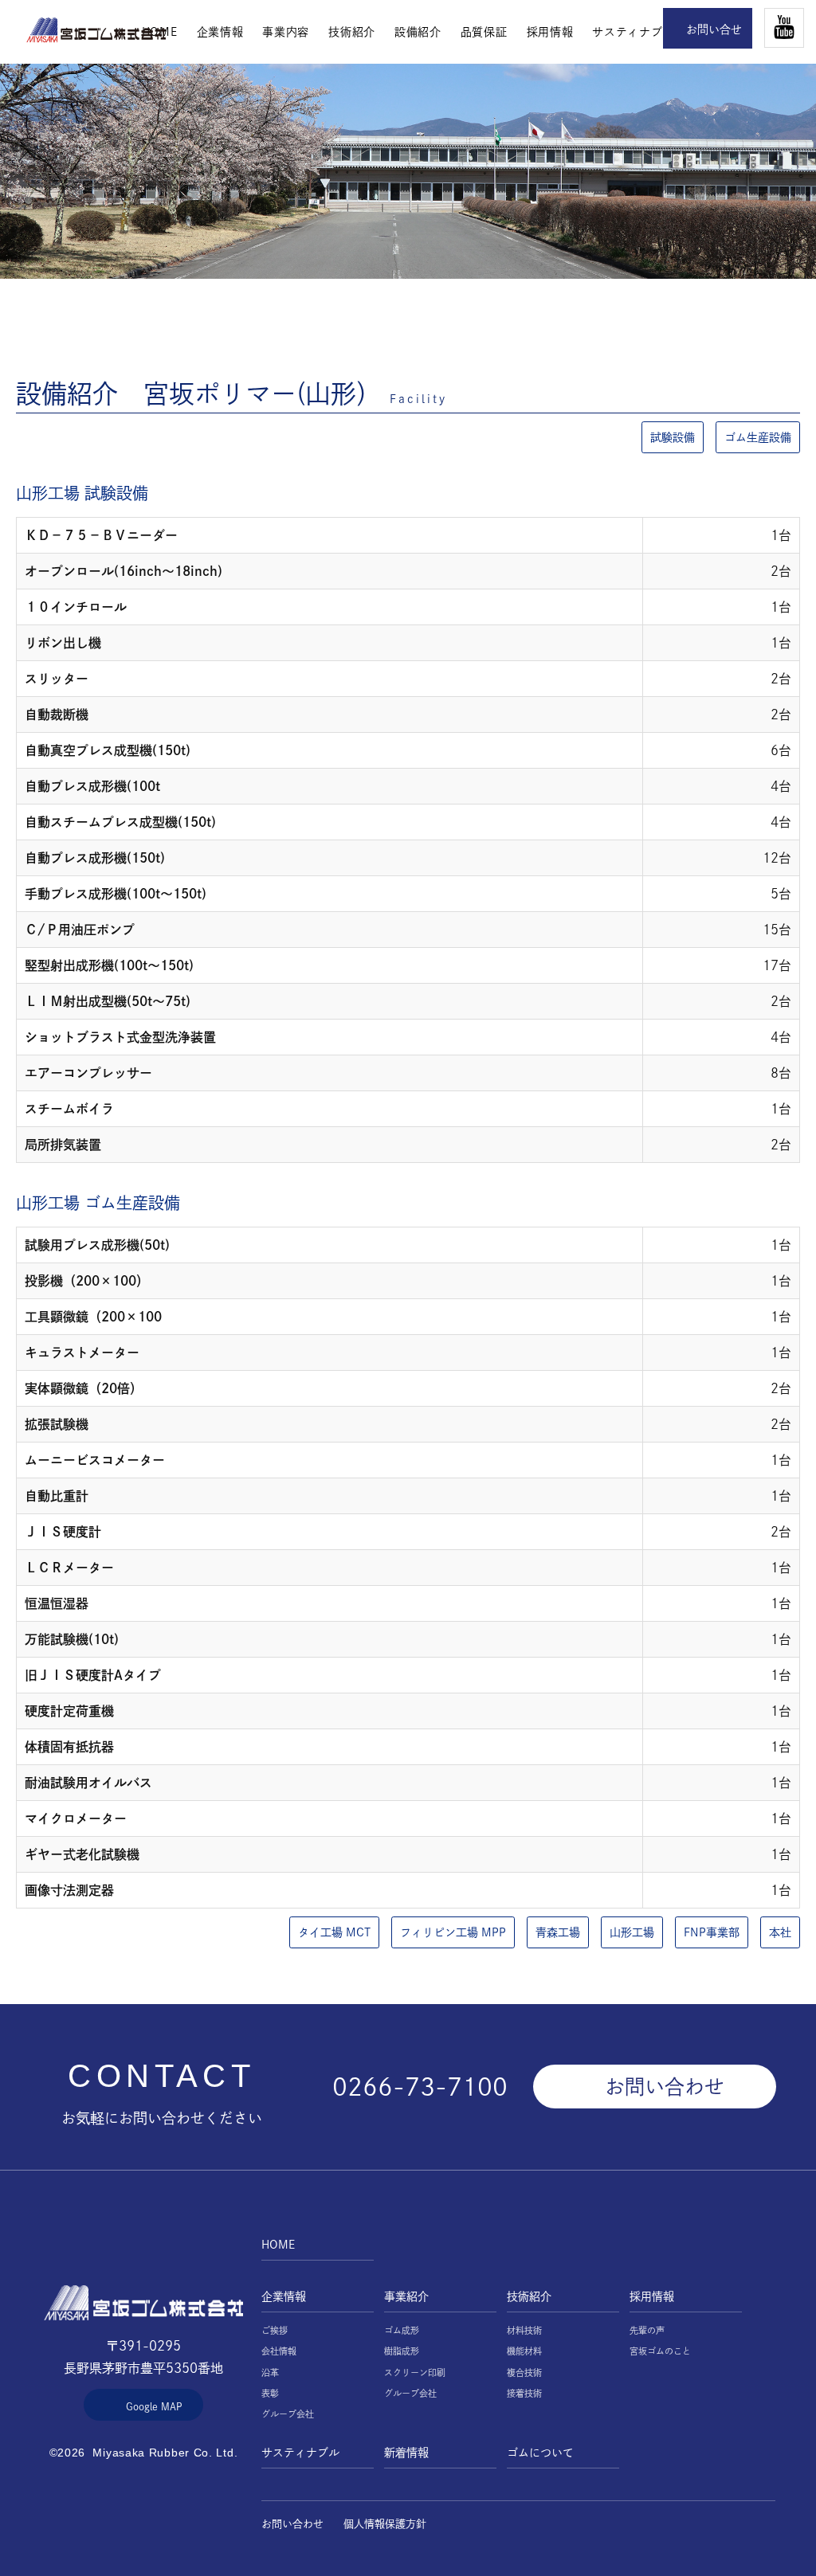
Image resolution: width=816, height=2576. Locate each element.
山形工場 (632, 1932)
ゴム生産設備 (758, 437)
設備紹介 (418, 32)
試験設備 (673, 437)
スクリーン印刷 (415, 2372)
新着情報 (406, 2453)
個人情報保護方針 (385, 2524)
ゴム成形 (402, 2330)
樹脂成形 (402, 2351)
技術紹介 (352, 32)
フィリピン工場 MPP (453, 1932)
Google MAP (154, 2406)
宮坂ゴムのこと (660, 2351)
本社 (780, 1932)
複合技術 (524, 2372)
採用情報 (550, 32)
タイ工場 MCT (334, 1932)
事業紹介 (406, 2296)
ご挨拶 (275, 2330)
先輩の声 (647, 2330)
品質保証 (484, 32)
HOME (96, 30)
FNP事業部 (712, 1932)
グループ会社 (288, 2414)
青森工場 (558, 1932)
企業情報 (220, 32)
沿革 (270, 2372)
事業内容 (286, 32)
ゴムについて (540, 2453)
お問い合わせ (665, 2087)
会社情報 (279, 2351)
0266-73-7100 (420, 2087)
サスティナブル (633, 32)
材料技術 (524, 2330)
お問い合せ (714, 29)
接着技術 (524, 2393)
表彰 (270, 2393)
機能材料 (524, 2351)
